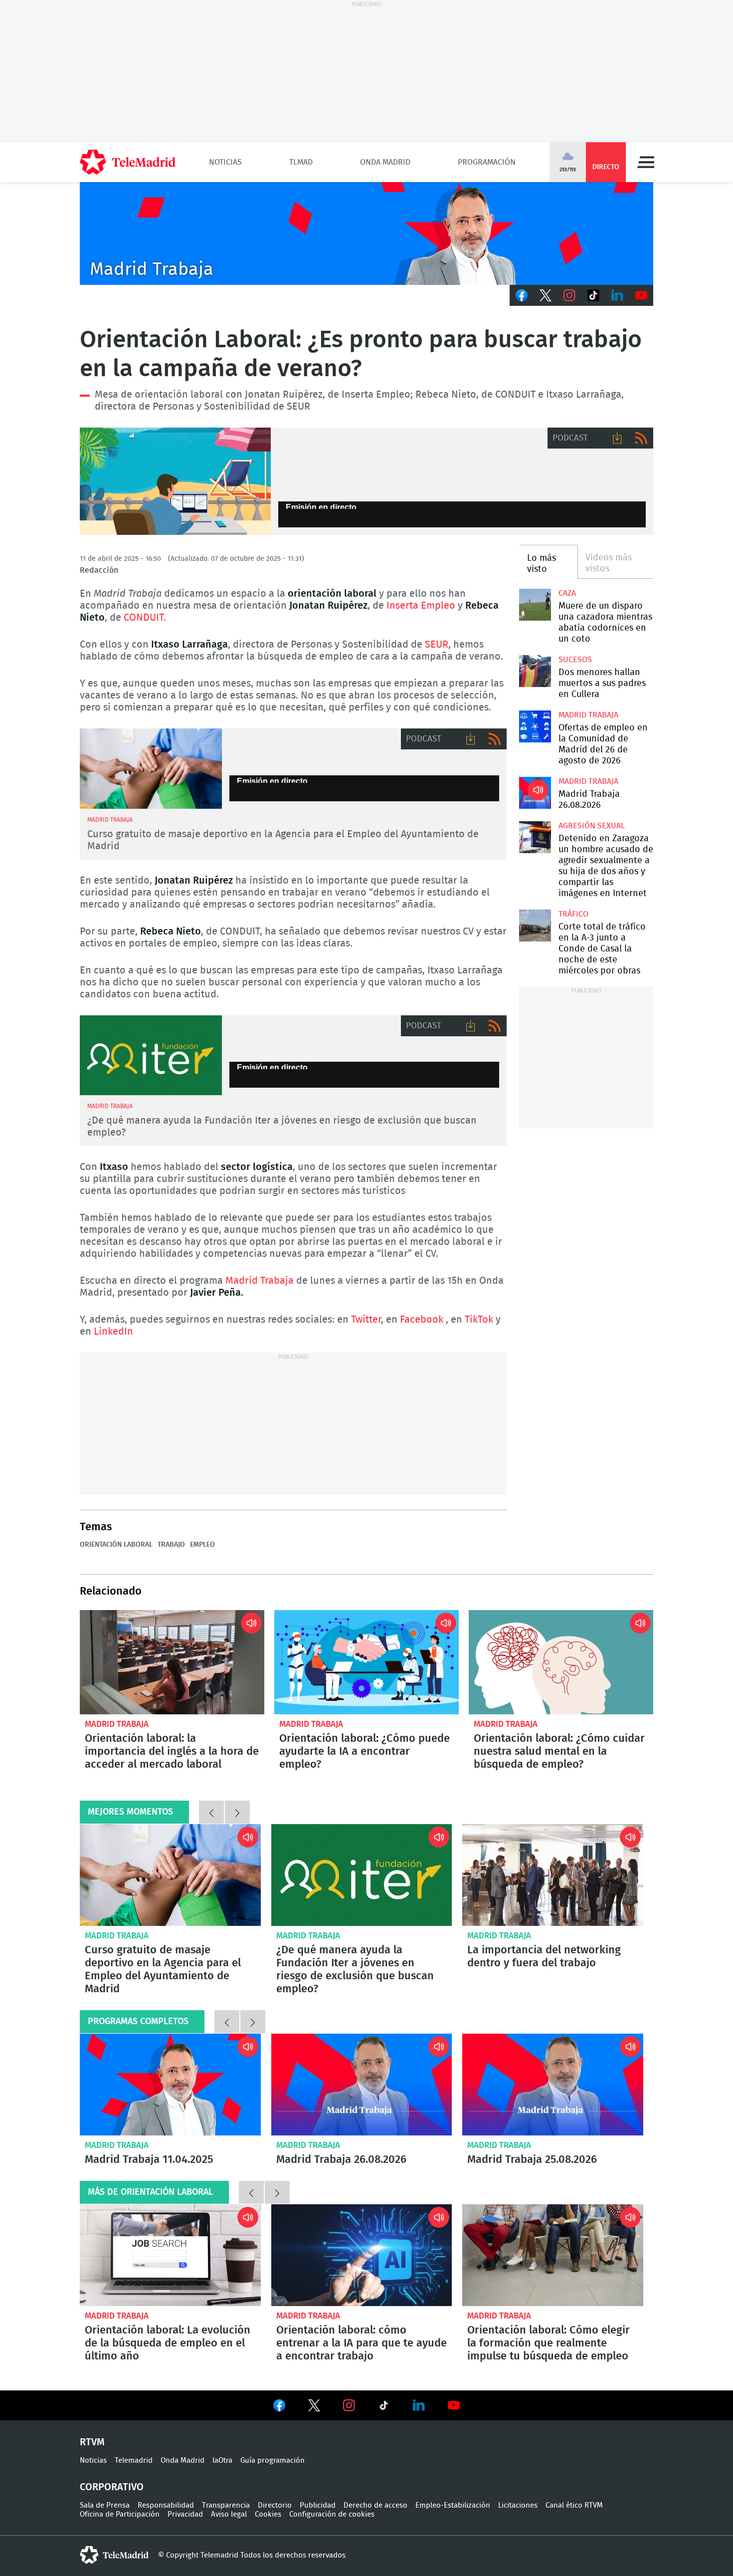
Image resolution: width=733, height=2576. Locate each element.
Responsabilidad (166, 2505)
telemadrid (114, 2555)
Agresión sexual (592, 826)
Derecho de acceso (375, 2505)
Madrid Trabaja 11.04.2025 (170, 2085)
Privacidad (185, 2514)
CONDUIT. (145, 618)
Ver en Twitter (314, 2407)
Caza (567, 593)
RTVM (92, 2442)
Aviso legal (229, 2514)
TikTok (593, 295)
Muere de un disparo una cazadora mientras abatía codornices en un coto (535, 604)
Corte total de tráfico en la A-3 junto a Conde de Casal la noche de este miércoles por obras (535, 925)
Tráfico (573, 914)
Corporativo (112, 2487)
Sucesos (575, 660)
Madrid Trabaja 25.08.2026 (553, 2085)
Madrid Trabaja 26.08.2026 (535, 793)
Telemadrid (134, 2460)
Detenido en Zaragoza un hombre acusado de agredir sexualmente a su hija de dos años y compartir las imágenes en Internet (535, 837)
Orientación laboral (116, 1545)
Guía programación (273, 2460)
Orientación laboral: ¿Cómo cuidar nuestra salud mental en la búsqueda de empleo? (561, 1662)
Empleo (175, 481)
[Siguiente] (237, 1812)
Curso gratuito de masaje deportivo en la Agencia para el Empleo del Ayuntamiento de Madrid (151, 769)
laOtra (222, 2460)
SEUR (437, 645)
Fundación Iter (151, 1055)
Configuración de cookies (332, 2514)
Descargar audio (617, 438)
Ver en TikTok (384, 2407)
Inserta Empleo (421, 606)
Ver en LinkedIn (419, 2405)
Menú (646, 162)
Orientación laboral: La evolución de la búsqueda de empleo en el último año (170, 2255)
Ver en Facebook (279, 2407)
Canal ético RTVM (574, 2505)
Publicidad (318, 2505)
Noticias (225, 162)
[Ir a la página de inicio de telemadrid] (128, 162)
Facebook (522, 295)
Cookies (268, 2514)
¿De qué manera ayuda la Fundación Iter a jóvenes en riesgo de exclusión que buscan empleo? (362, 1875)
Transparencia (226, 2505)
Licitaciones (518, 2505)
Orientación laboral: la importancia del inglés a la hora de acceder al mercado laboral (172, 1662)
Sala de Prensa (105, 2505)
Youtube (641, 295)
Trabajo (171, 1545)
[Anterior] (211, 1812)
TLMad (301, 162)
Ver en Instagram (349, 2405)
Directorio (275, 2505)
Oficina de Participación (120, 2514)
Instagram (569, 295)
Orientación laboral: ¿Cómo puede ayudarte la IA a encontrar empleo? (366, 1662)
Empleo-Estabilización (453, 2505)
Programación (487, 162)
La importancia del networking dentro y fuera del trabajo (553, 1875)
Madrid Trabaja (260, 1281)
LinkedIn (617, 295)
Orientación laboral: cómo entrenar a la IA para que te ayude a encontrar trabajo (362, 2255)
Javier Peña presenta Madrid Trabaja (366, 234)
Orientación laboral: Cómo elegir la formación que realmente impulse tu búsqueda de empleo (553, 2255)
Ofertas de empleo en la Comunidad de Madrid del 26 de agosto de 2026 (535, 726)
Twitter (546, 295)
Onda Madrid (385, 162)
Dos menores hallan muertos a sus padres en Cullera (535, 671)
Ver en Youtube (454, 2405)
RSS (641, 438)
